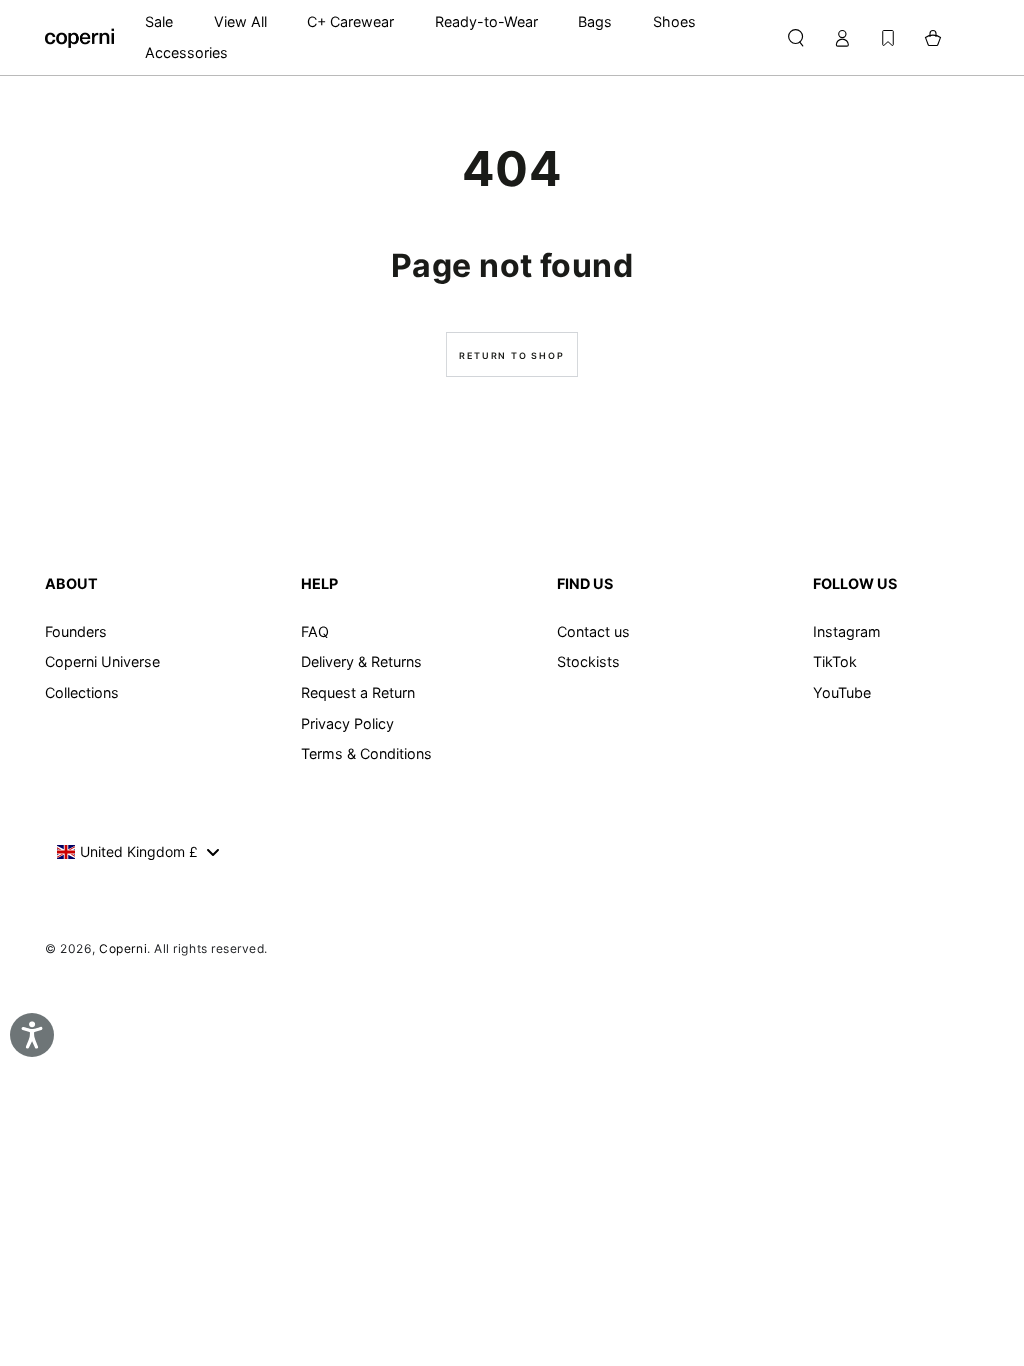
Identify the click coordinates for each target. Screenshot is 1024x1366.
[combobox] (137, 852)
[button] (795, 38)
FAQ (315, 631)
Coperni (123, 948)
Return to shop (511, 355)
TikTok (835, 661)
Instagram (847, 631)
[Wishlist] (888, 38)
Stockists (588, 661)
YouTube (842, 692)
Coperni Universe (102, 661)
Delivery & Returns (361, 661)
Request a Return (358, 692)
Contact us (593, 631)
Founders (76, 631)
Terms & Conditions (366, 753)
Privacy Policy (347, 723)
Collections (82, 692)
